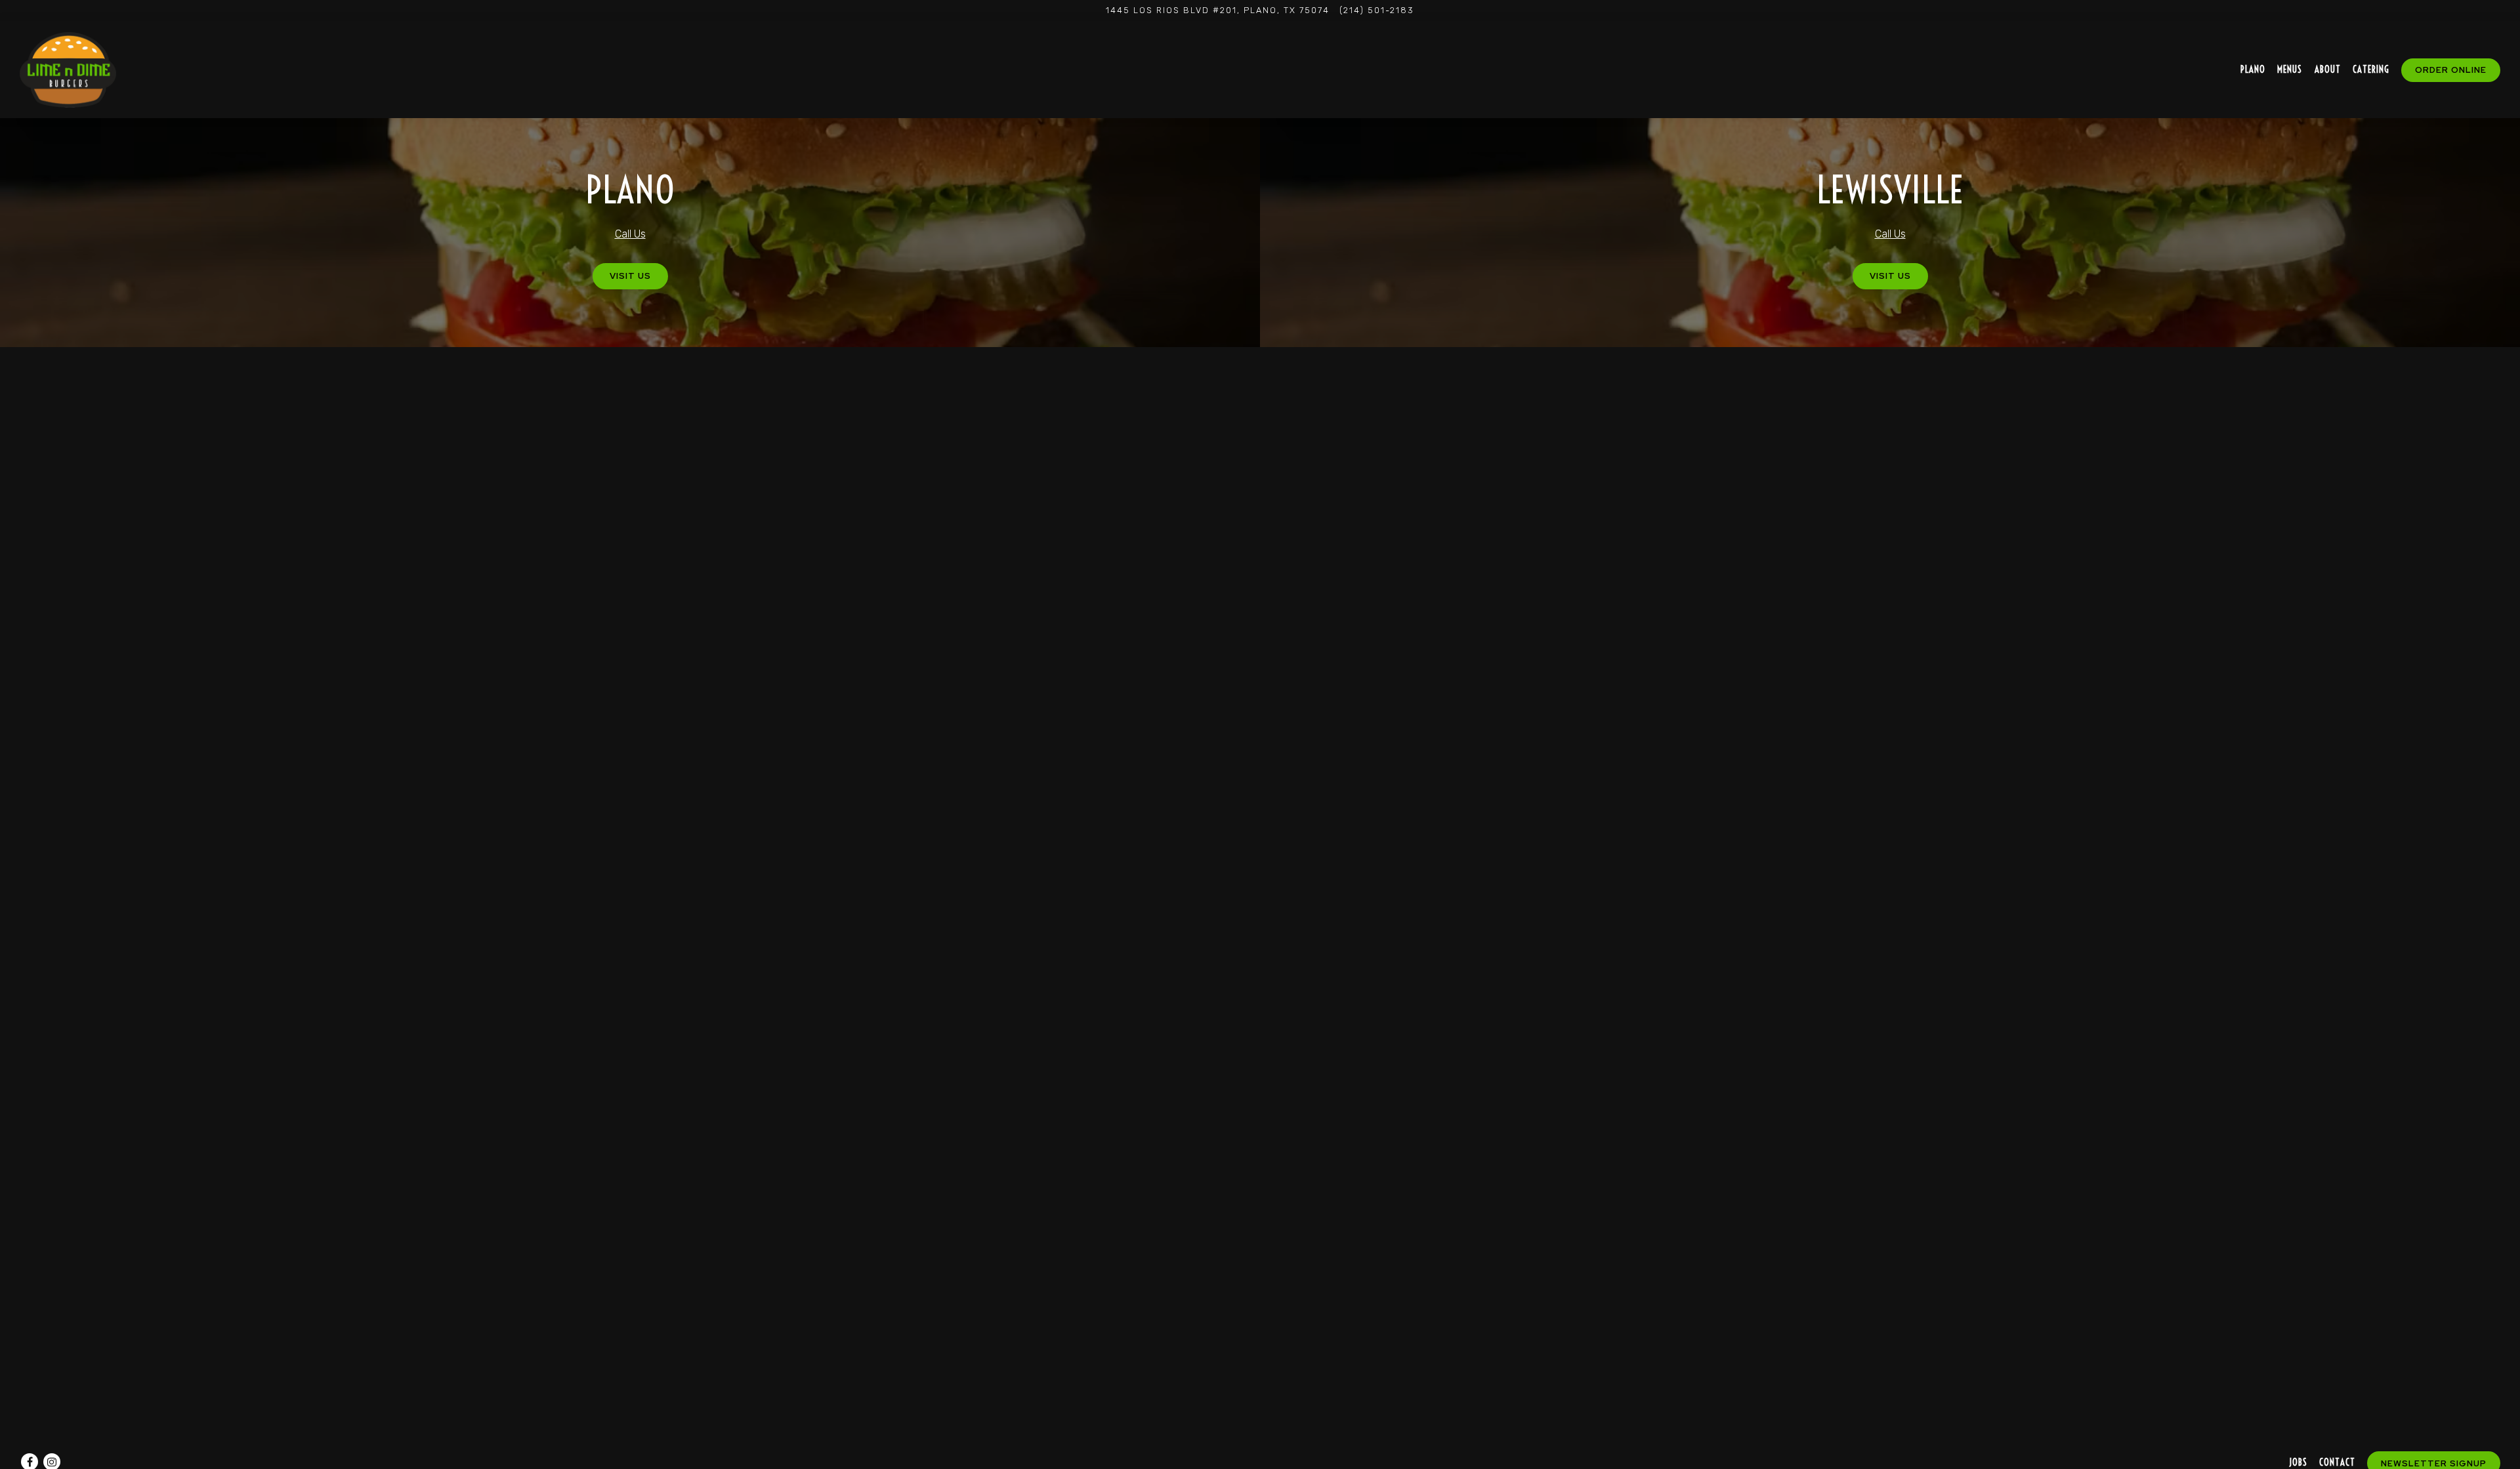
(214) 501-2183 (1377, 10)
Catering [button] (2371, 70)
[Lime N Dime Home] (68, 69)
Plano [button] (2253, 70)
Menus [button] (2290, 70)
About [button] (2328, 70)
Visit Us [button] (630, 276)
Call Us (630, 234)
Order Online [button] (2451, 70)
